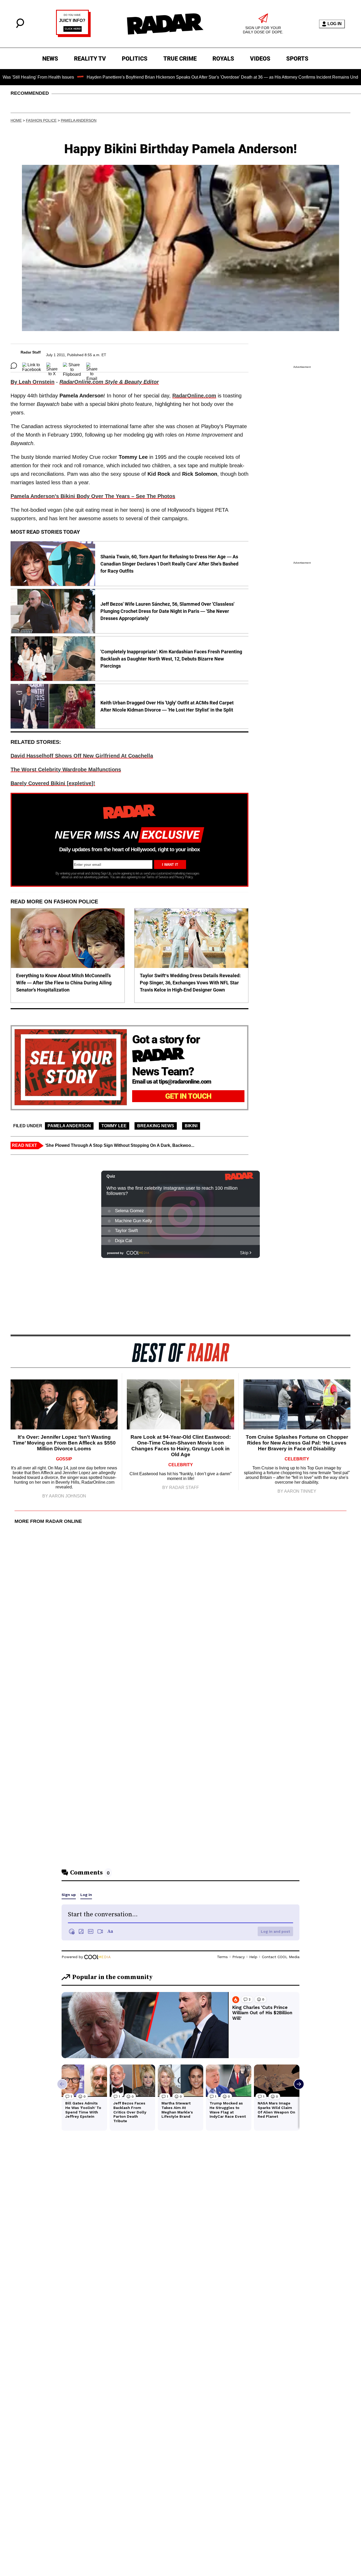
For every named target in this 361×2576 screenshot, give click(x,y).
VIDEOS (260, 59)
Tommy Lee (114, 1126)
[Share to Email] (92, 366)
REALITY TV (90, 59)
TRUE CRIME (180, 59)
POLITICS (135, 59)
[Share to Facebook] (32, 366)
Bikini (191, 1126)
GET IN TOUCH (188, 1096)
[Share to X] (52, 366)
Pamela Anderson (79, 120)
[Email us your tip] (73, 36)
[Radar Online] (165, 24)
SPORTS (297, 59)
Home (16, 120)
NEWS (50, 59)
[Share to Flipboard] (72, 366)
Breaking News (156, 1126)
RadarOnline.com (194, 396)
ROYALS (223, 59)
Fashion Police (41, 120)
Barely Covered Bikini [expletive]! (53, 783)
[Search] (20, 27)
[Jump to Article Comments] (14, 366)
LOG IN (335, 24)
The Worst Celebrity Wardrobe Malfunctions (66, 769)
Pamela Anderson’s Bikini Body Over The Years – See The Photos (93, 496)
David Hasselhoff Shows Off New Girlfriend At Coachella (82, 756)
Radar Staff (31, 352)
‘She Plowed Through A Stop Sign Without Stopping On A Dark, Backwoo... (120, 1145)
